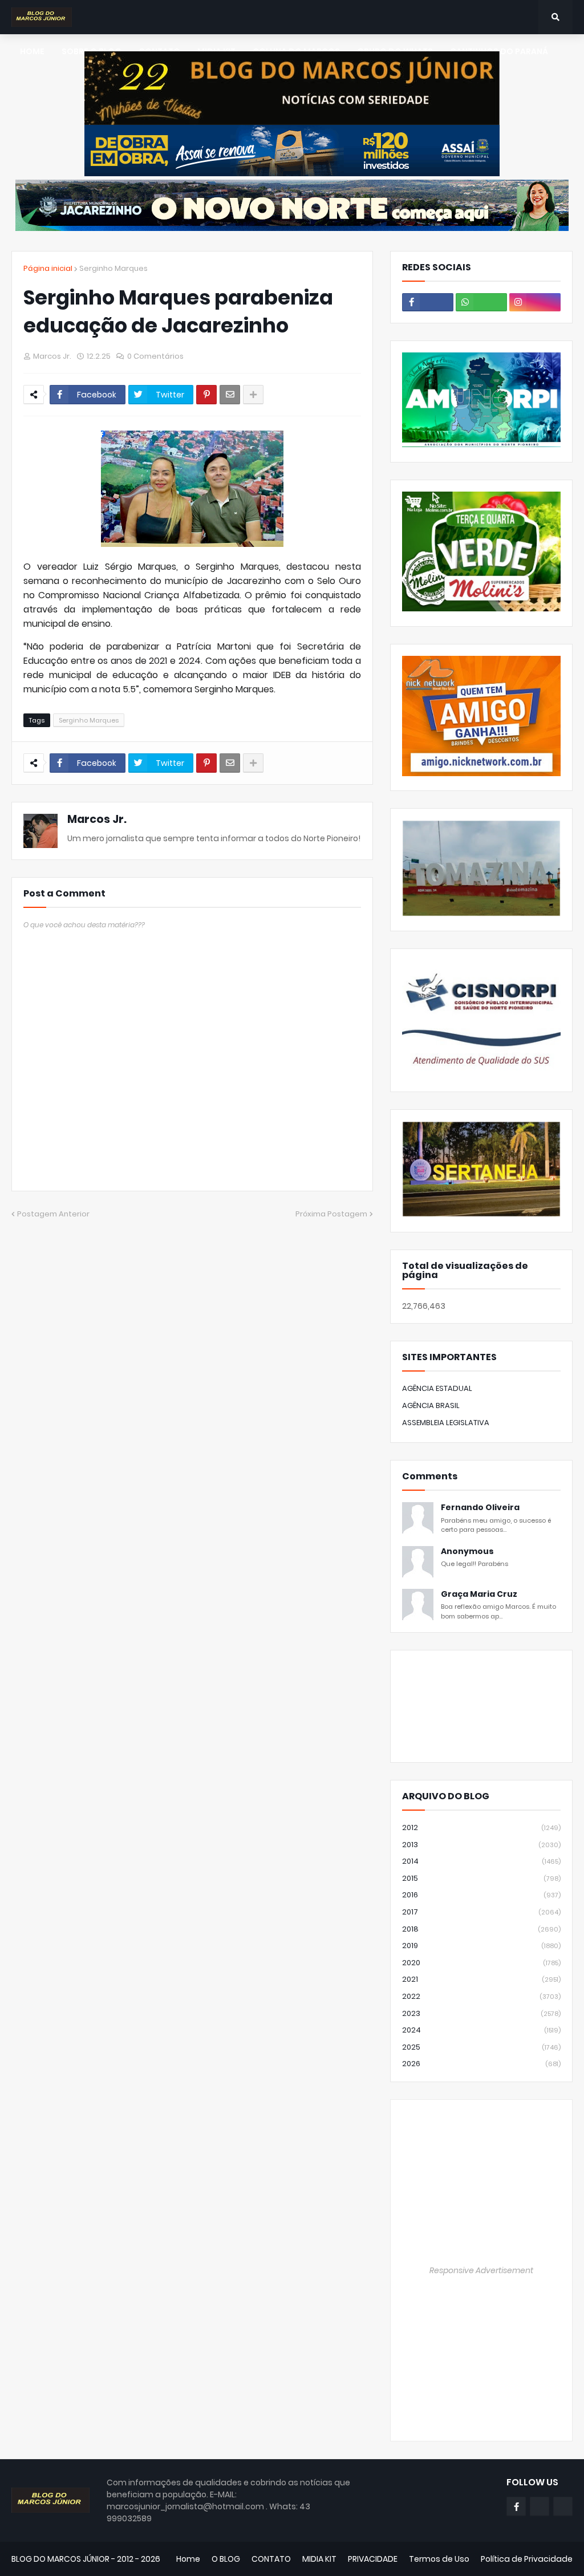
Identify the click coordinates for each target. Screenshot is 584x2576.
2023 (481, 2013)
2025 (481, 2047)
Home (188, 2559)
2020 (481, 1963)
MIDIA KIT (319, 2559)
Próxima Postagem (331, 1214)
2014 (481, 1861)
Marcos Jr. (97, 819)
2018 (481, 1929)
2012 (481, 1827)
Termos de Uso (439, 2559)
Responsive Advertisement (481, 2270)
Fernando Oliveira (480, 1508)
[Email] (230, 395)
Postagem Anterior (53, 1214)
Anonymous (467, 1551)
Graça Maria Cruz (479, 1594)
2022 (481, 1996)
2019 (481, 1946)
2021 (481, 1979)
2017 (481, 1912)
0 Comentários (155, 356)
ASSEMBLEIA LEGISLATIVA (446, 1423)
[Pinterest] (206, 395)
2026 (481, 2064)
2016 (481, 1895)
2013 (481, 1845)
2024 (481, 2030)
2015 (481, 1878)
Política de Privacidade (527, 2559)
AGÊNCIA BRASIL (431, 1405)
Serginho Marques (113, 268)
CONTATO (271, 2559)
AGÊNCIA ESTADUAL (437, 1388)
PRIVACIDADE (373, 2559)
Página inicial (48, 268)
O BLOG (226, 2559)
